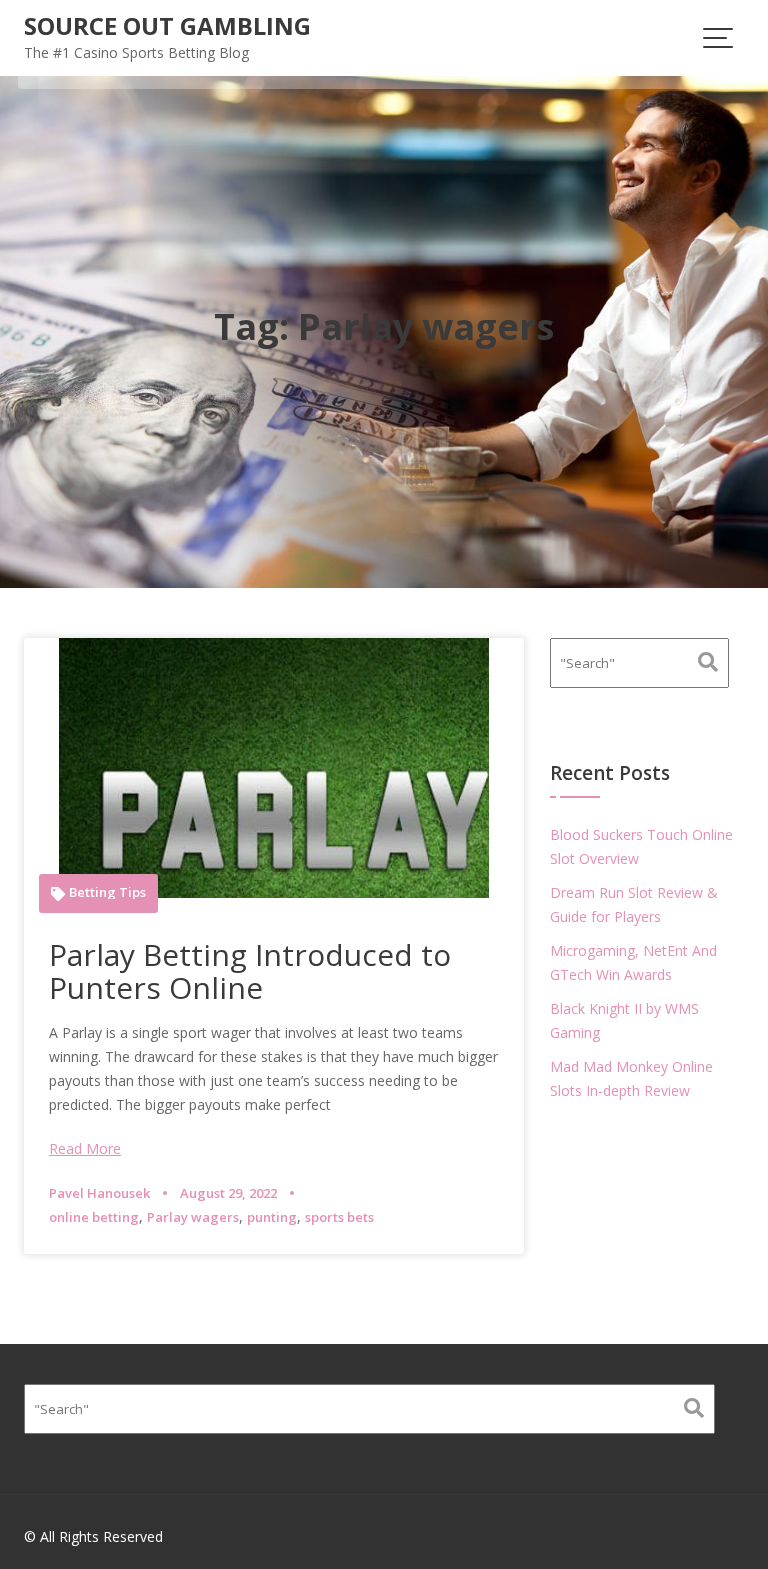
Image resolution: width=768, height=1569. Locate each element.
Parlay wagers (193, 1217)
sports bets (339, 1217)
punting (272, 1217)
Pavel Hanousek (99, 1193)
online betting (94, 1217)
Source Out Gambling (167, 25)
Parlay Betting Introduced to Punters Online (250, 971)
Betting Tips (107, 892)
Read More (85, 1148)
